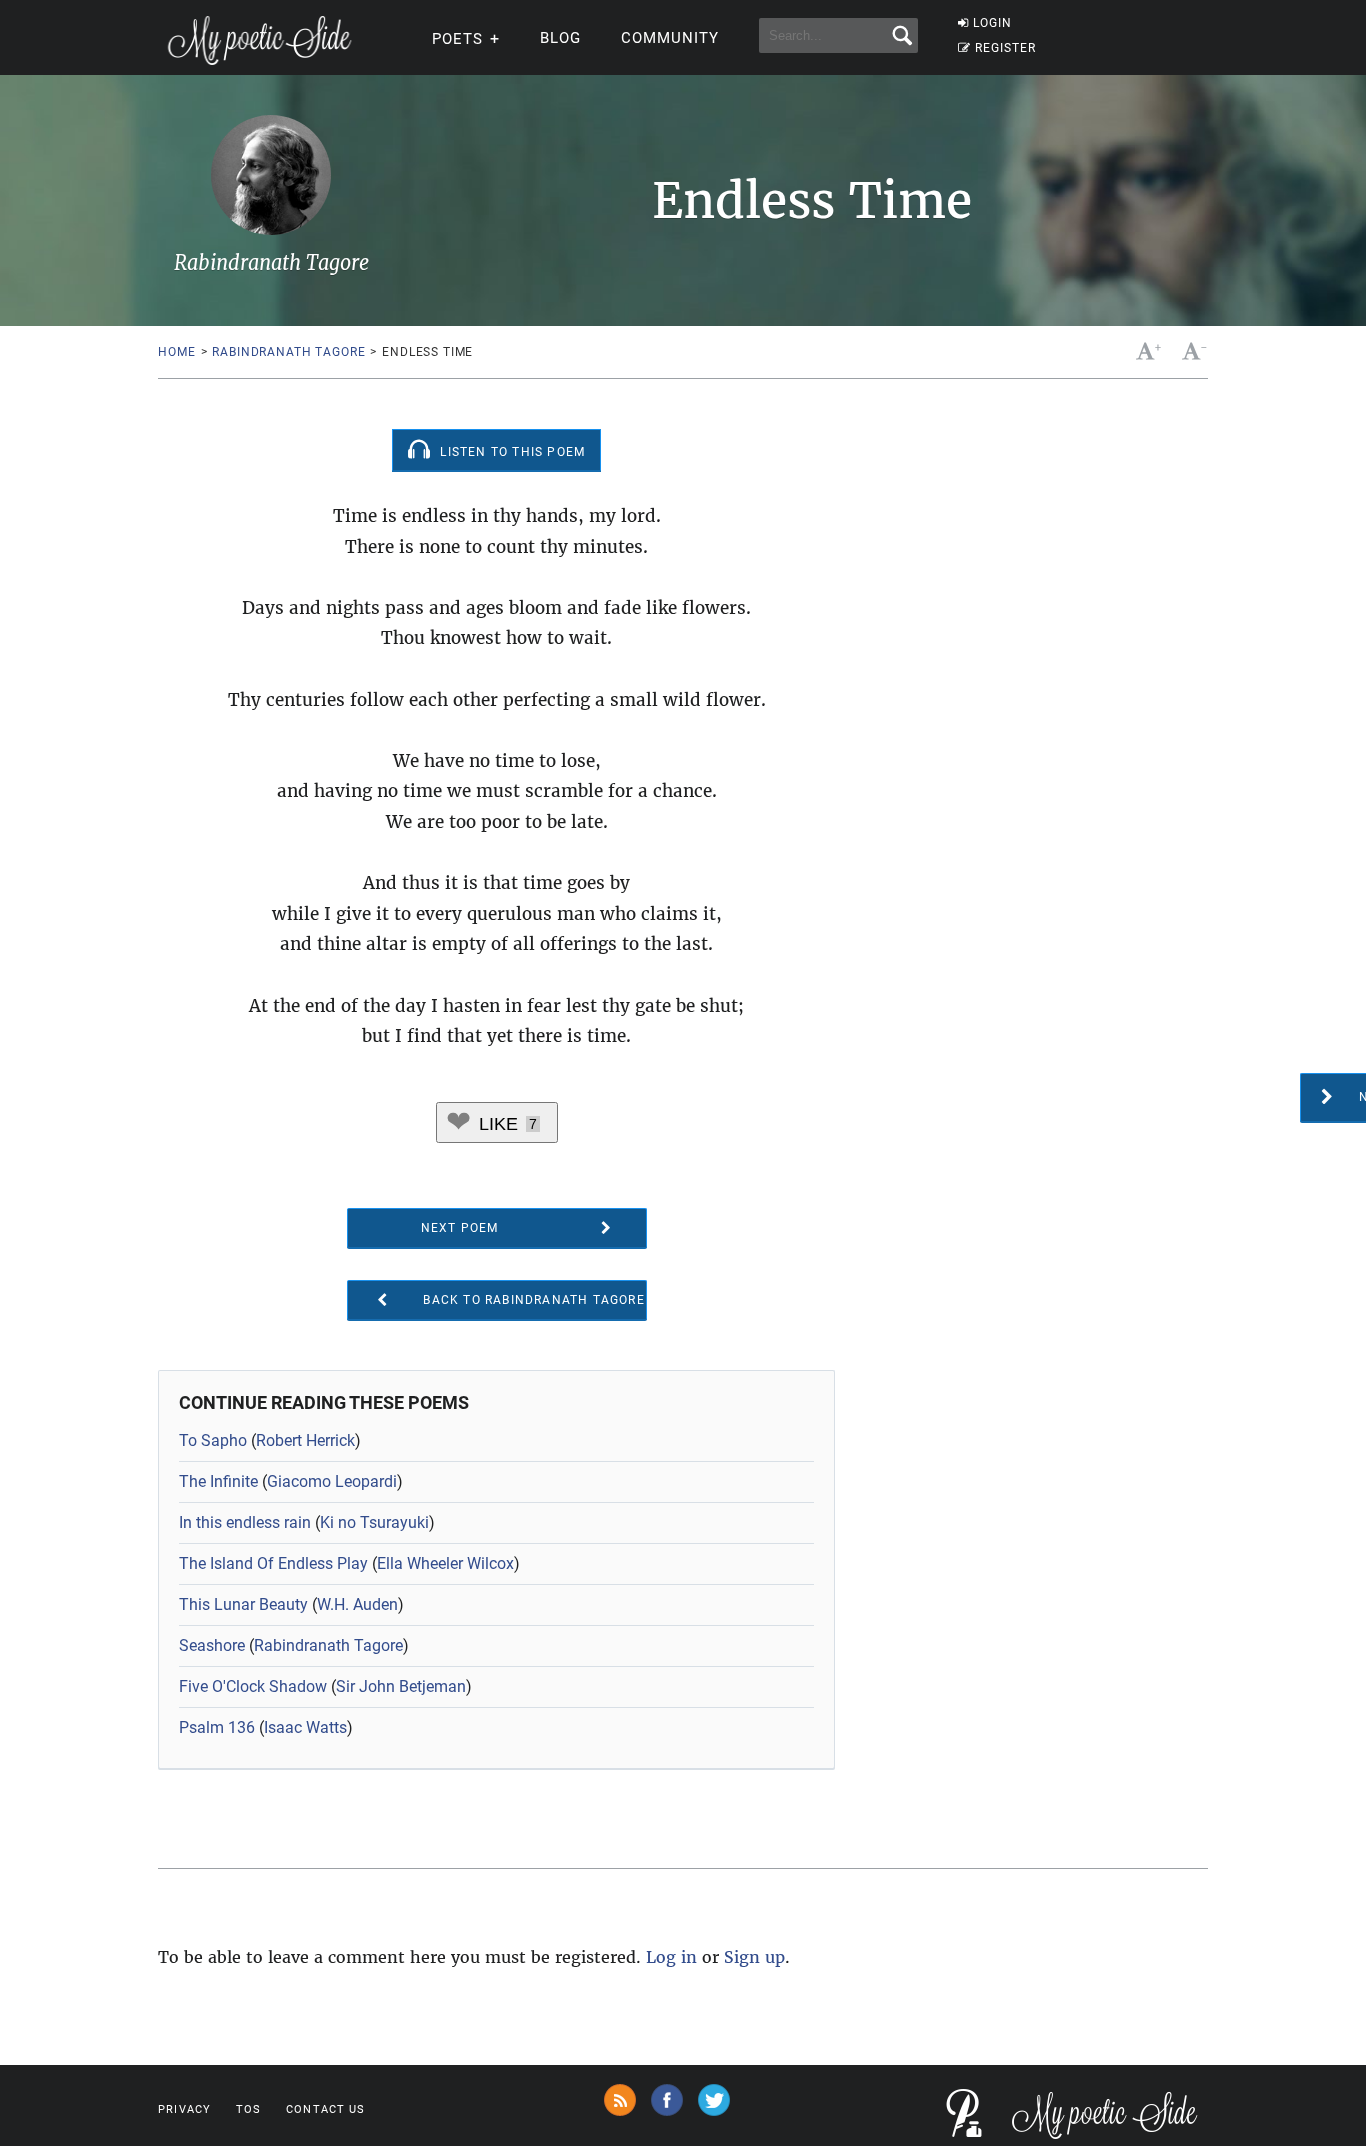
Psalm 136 (217, 1727)
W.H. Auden (357, 1604)
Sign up (754, 1957)
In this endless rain (245, 1522)
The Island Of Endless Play (273, 1563)
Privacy (184, 2109)
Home (176, 352)
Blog (560, 38)
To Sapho (213, 1440)
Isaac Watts (305, 1727)
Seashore (212, 1645)
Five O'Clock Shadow (253, 1686)
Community (670, 38)
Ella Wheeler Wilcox (445, 1563)
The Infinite (218, 1481)
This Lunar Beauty (243, 1604)
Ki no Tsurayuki (374, 1522)
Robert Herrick (305, 1440)
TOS (248, 2109)
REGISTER (1005, 48)
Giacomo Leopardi (332, 1481)
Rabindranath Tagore (288, 352)
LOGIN (992, 23)
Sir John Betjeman (401, 1686)
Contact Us (325, 2109)
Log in (671, 1957)
